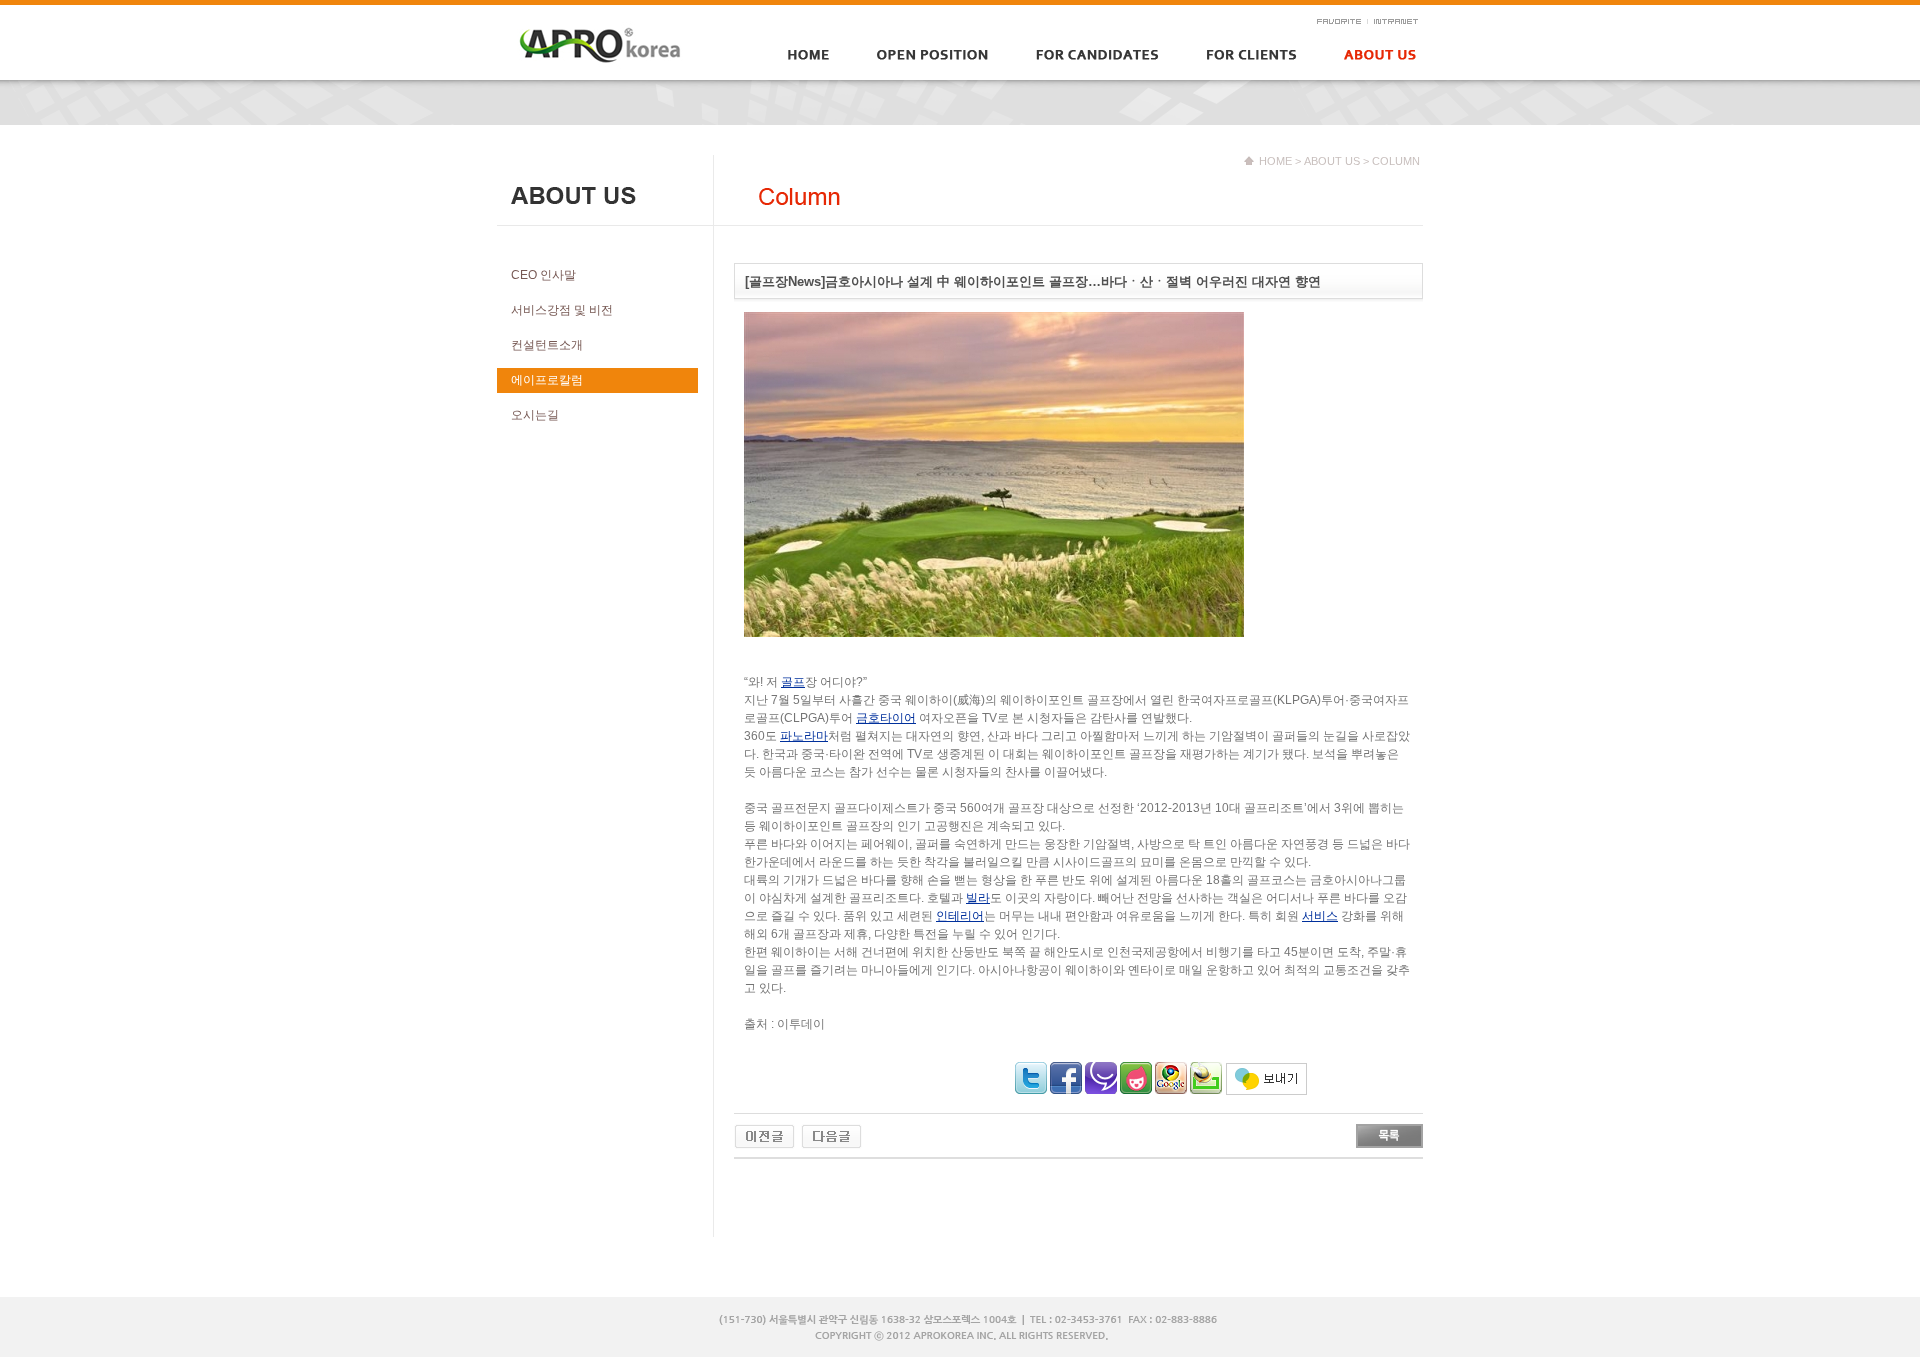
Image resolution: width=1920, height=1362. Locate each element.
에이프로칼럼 (547, 380)
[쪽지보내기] (1266, 1072)
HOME (1275, 161)
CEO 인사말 (543, 275)
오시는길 (535, 415)
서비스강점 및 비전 (562, 310)
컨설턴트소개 (547, 345)
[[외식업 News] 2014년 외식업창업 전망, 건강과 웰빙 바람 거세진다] (831, 1133)
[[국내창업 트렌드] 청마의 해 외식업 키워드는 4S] (764, 1133)
